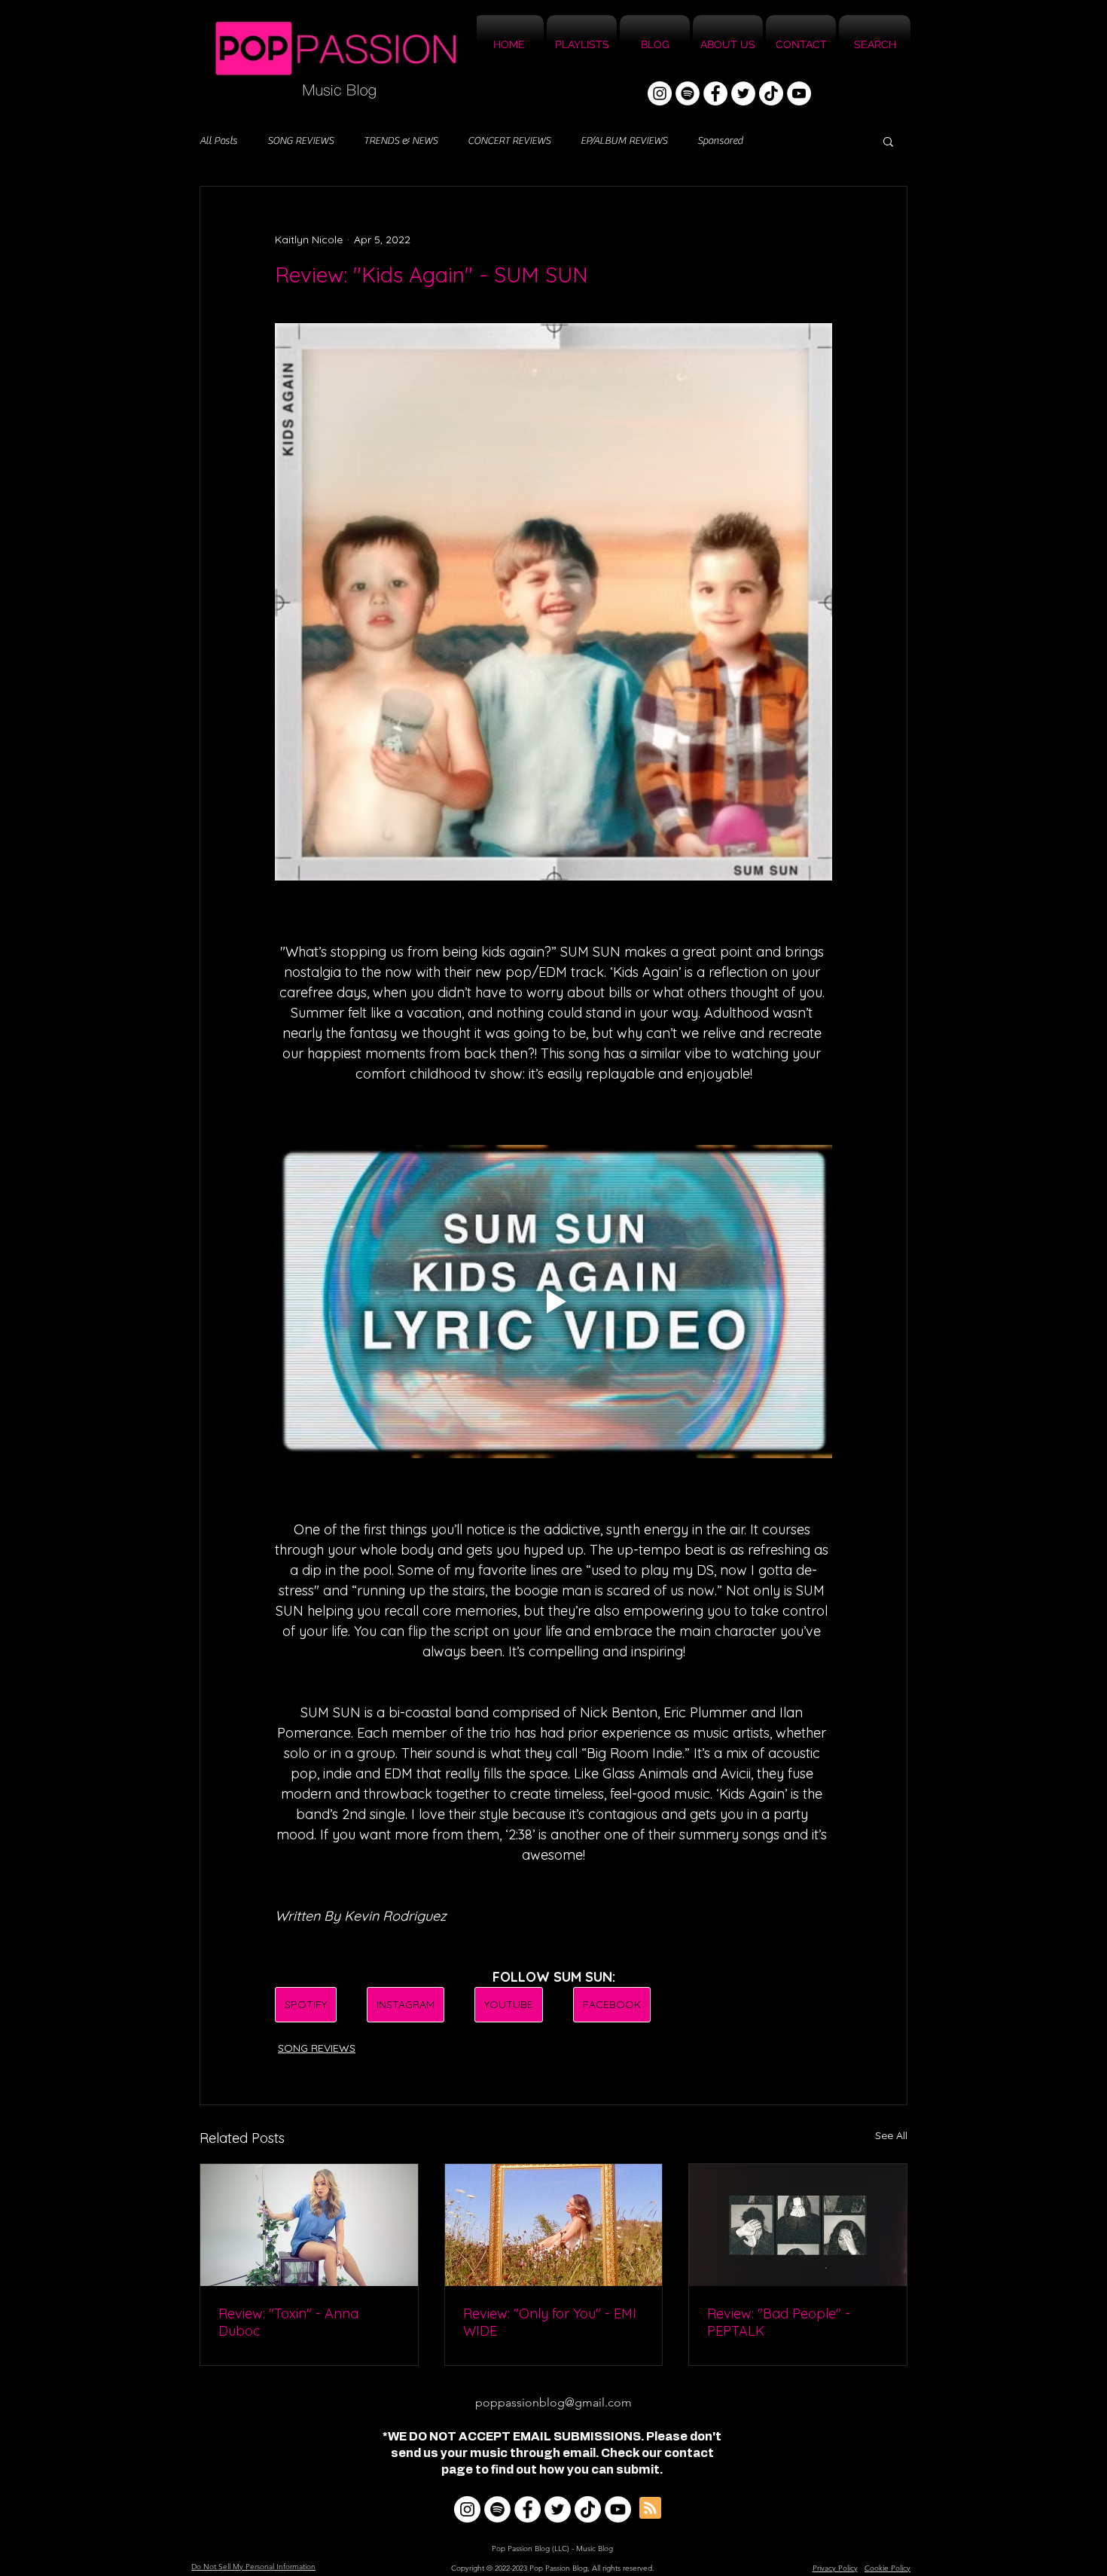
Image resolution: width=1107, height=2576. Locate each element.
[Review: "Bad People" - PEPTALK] (798, 2225)
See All (891, 2135)
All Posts (218, 141)
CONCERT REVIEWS (509, 141)
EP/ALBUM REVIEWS (624, 141)
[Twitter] (743, 93)
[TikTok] (771, 93)
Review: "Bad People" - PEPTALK (779, 2322)
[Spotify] (688, 93)
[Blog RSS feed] (650, 2509)
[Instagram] (660, 93)
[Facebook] (715, 93)
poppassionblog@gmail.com (553, 2402)
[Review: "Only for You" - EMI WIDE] (554, 2225)
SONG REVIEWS (300, 141)
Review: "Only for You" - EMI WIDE (550, 2322)
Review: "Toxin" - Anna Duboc (288, 2322)
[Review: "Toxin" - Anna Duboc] (309, 2225)
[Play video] (553, 1302)
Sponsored (720, 141)
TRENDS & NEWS (401, 141)
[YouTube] (799, 93)
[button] (888, 141)
